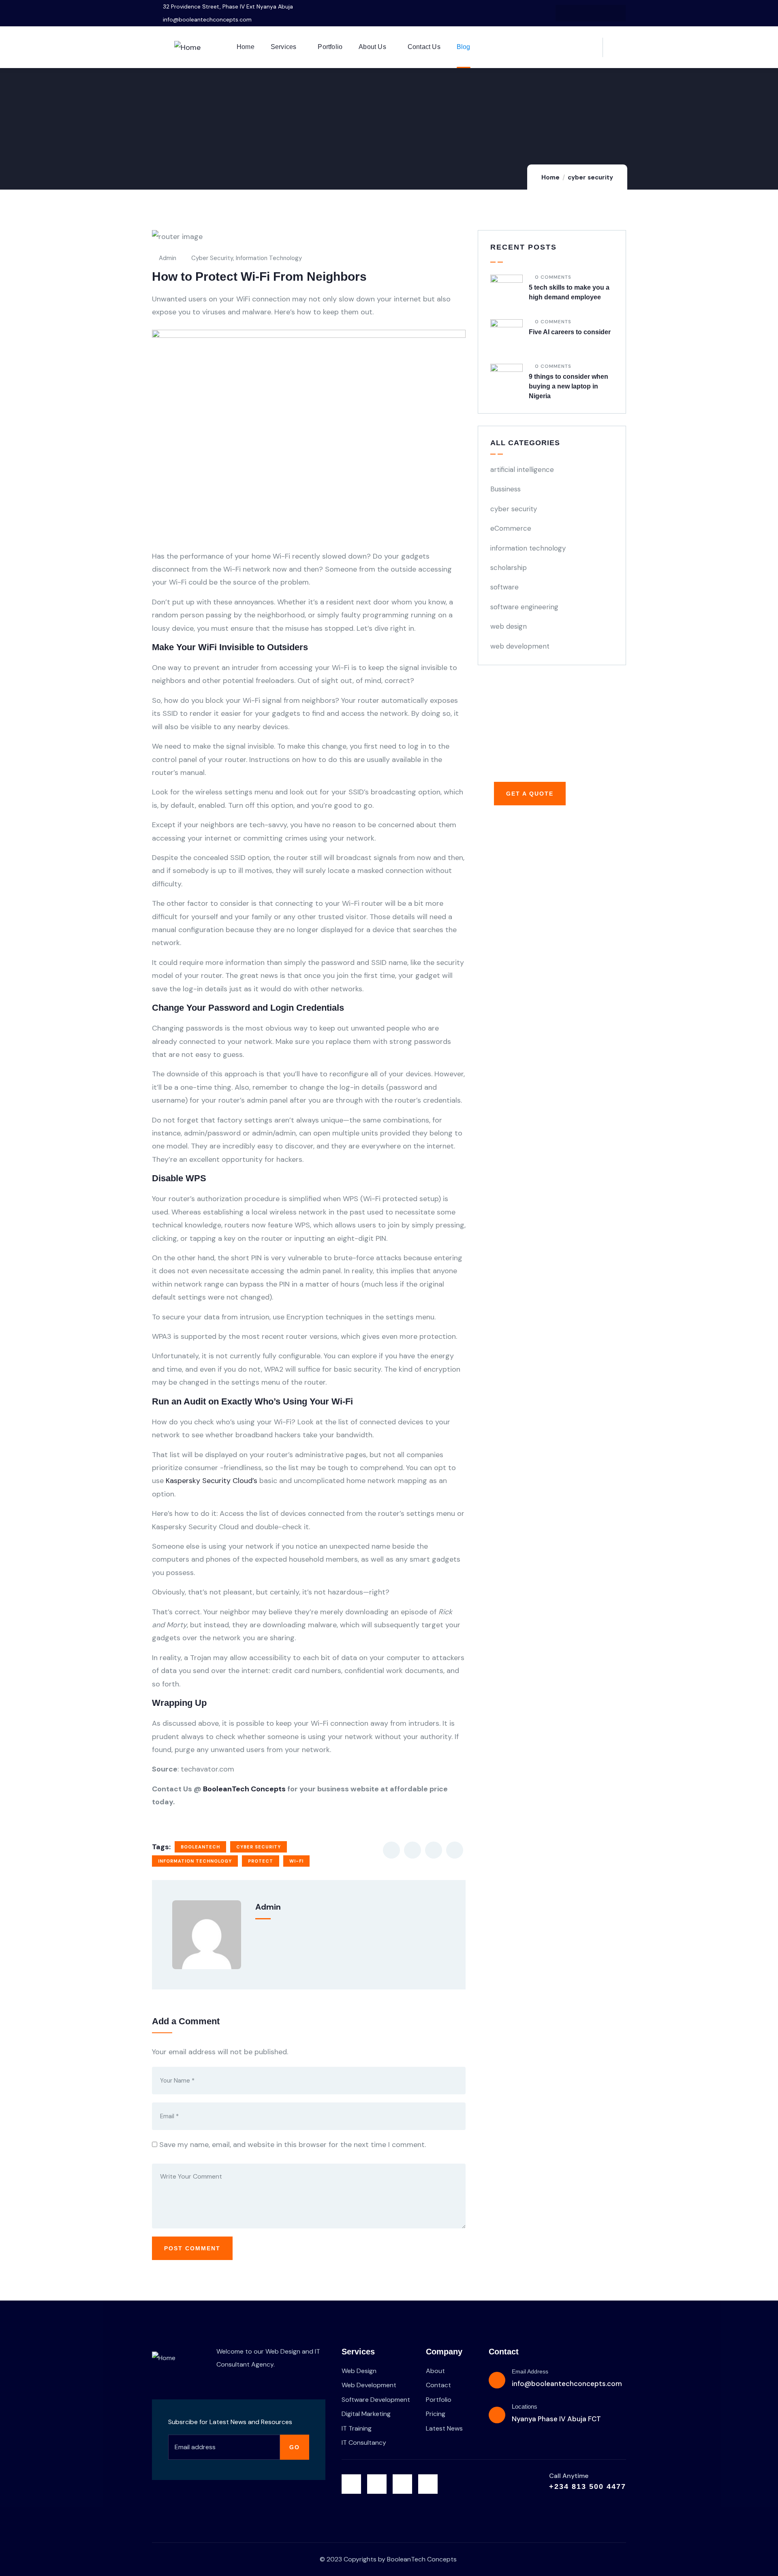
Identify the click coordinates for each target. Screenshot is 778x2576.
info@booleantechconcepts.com (567, 2384)
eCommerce (511, 528)
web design (509, 626)
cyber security (590, 177)
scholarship (509, 568)
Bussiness (505, 489)
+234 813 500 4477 (588, 2486)
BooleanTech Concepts (244, 1789)
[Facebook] (582, 13)
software (504, 587)
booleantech (200, 1847)
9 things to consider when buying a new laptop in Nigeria (569, 386)
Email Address (530, 2371)
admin (168, 258)
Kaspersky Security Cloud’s (212, 1481)
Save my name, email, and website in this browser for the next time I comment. (293, 2145)
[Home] (187, 47)
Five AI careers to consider (570, 332)
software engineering (524, 607)
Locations (525, 2406)
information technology (269, 258)
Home (550, 177)
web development (520, 646)
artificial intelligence (522, 470)
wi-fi (296, 1861)
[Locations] (497, 2415)
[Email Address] (497, 2380)
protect (261, 1861)
